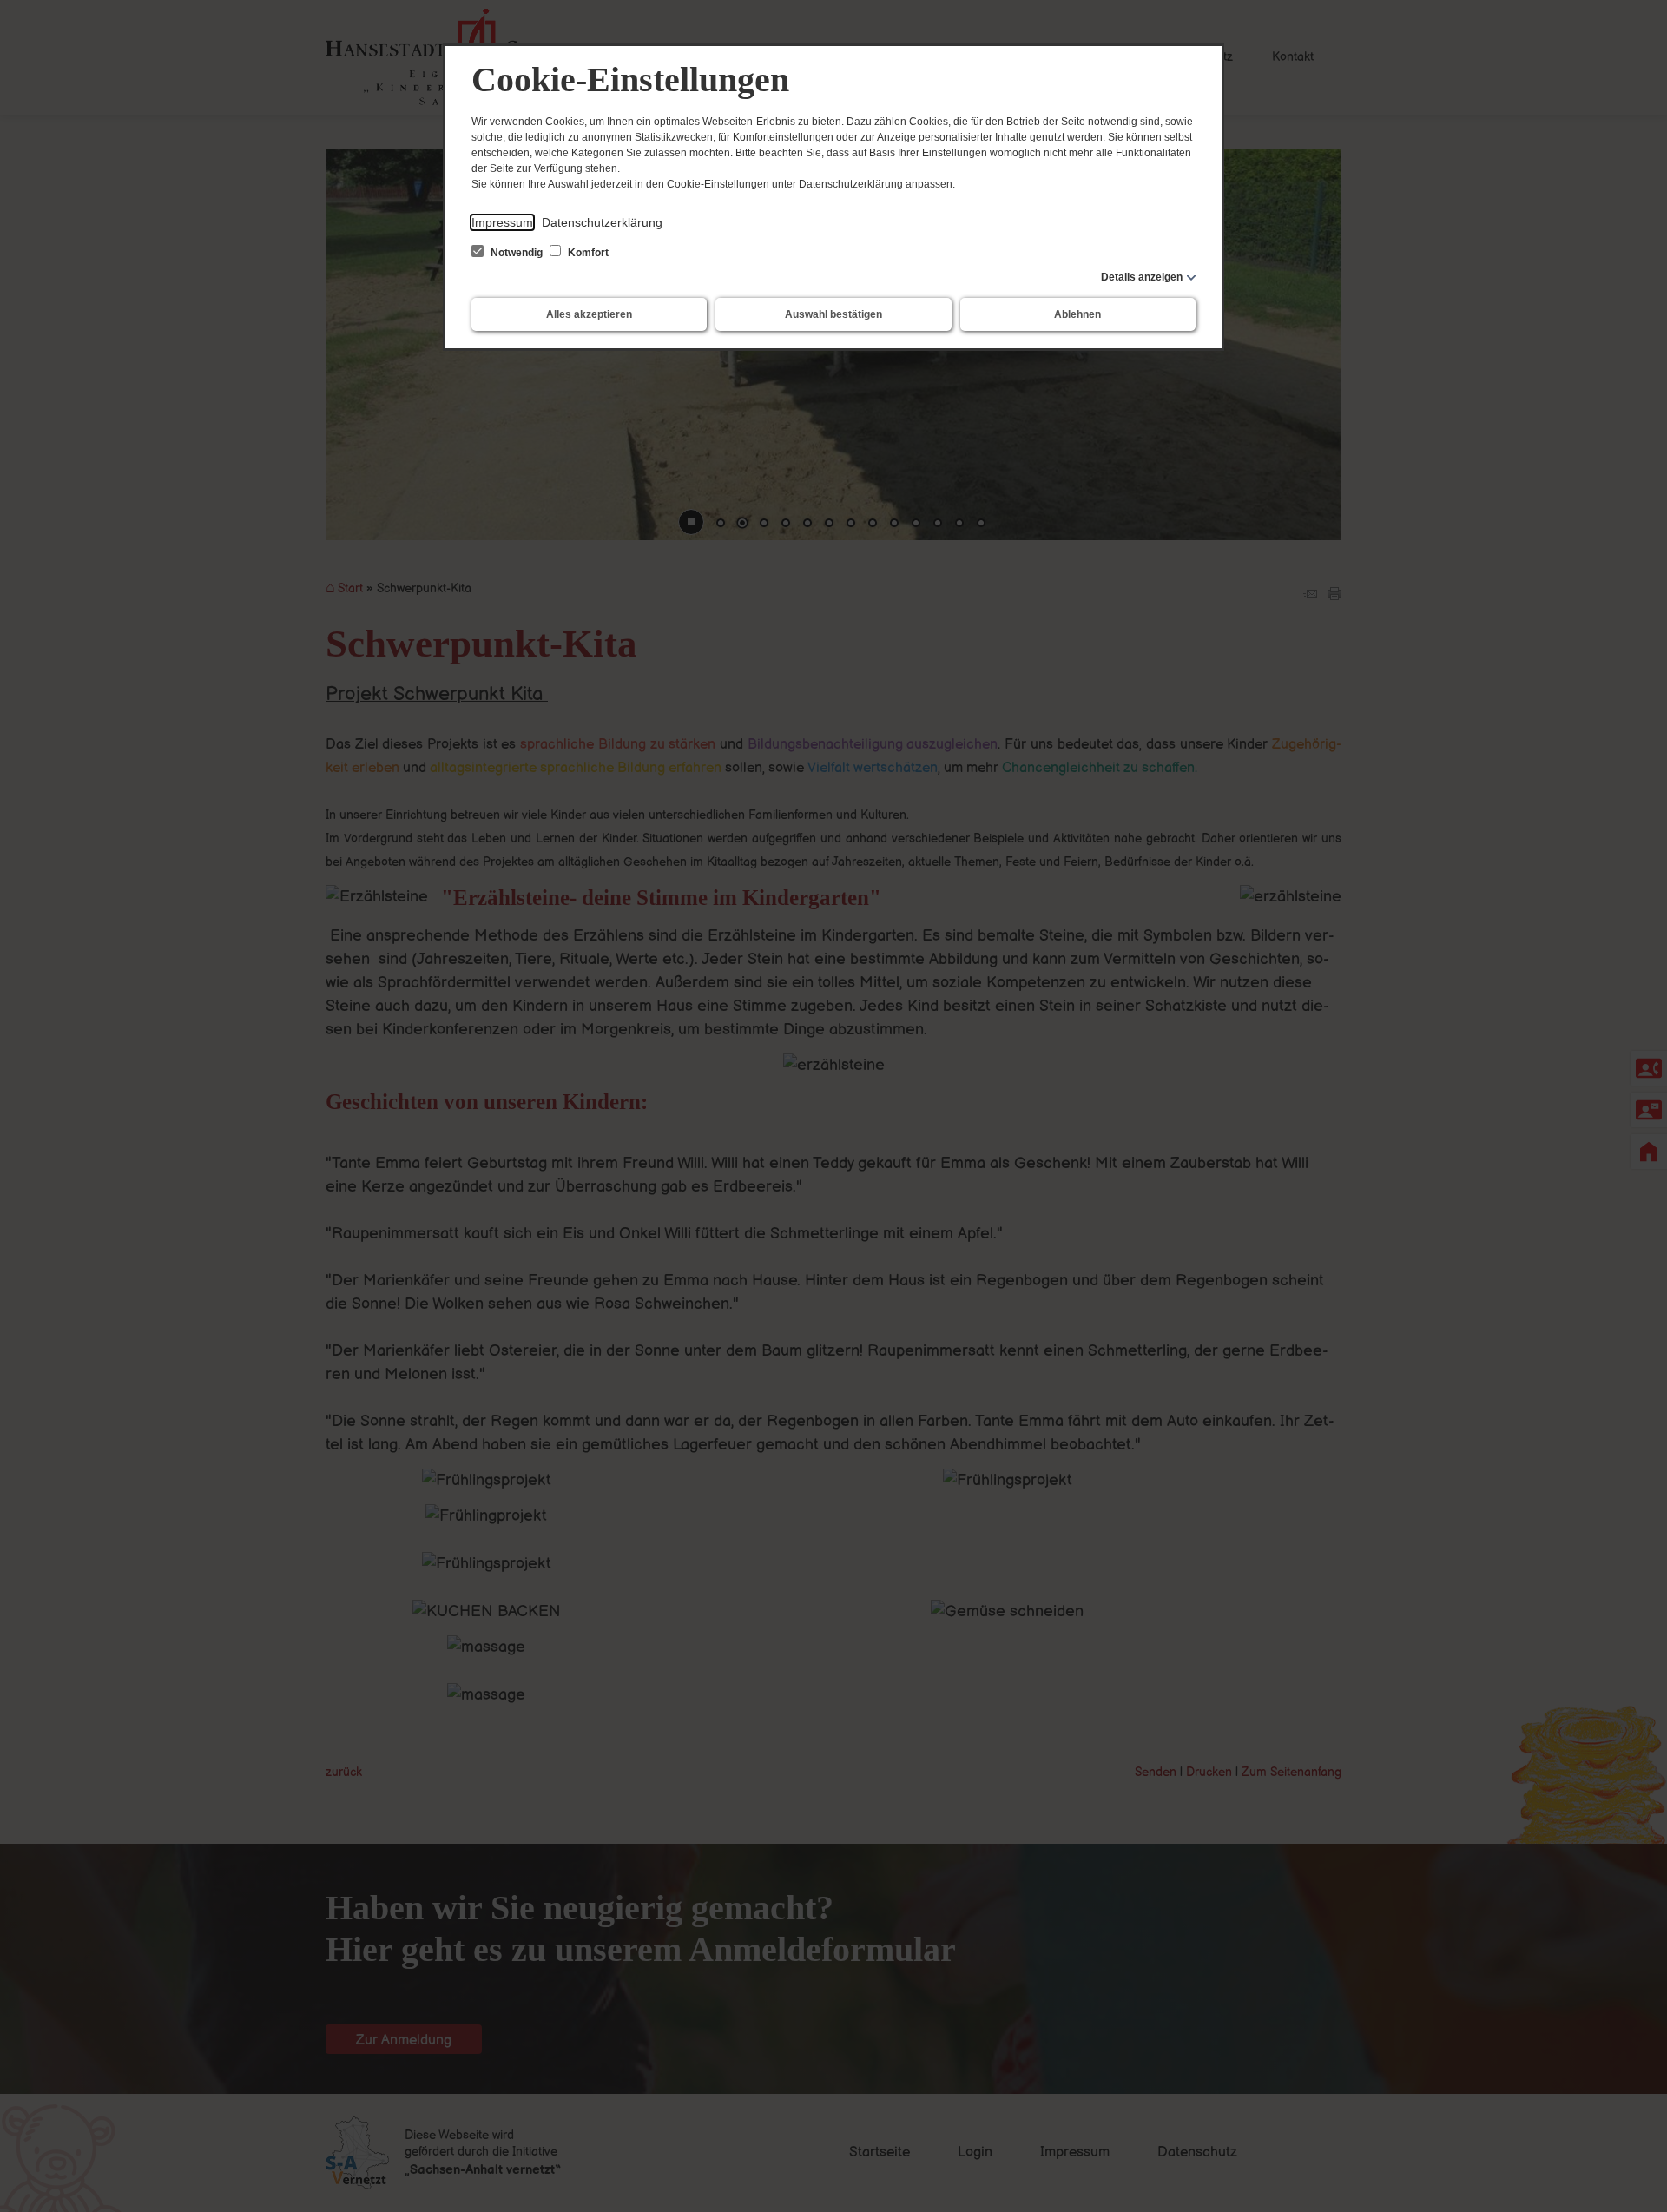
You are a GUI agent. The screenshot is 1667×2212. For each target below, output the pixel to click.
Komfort (587, 253)
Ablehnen (1077, 314)
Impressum (502, 222)
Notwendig (517, 253)
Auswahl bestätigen (833, 314)
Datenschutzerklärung (602, 222)
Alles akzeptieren (589, 314)
